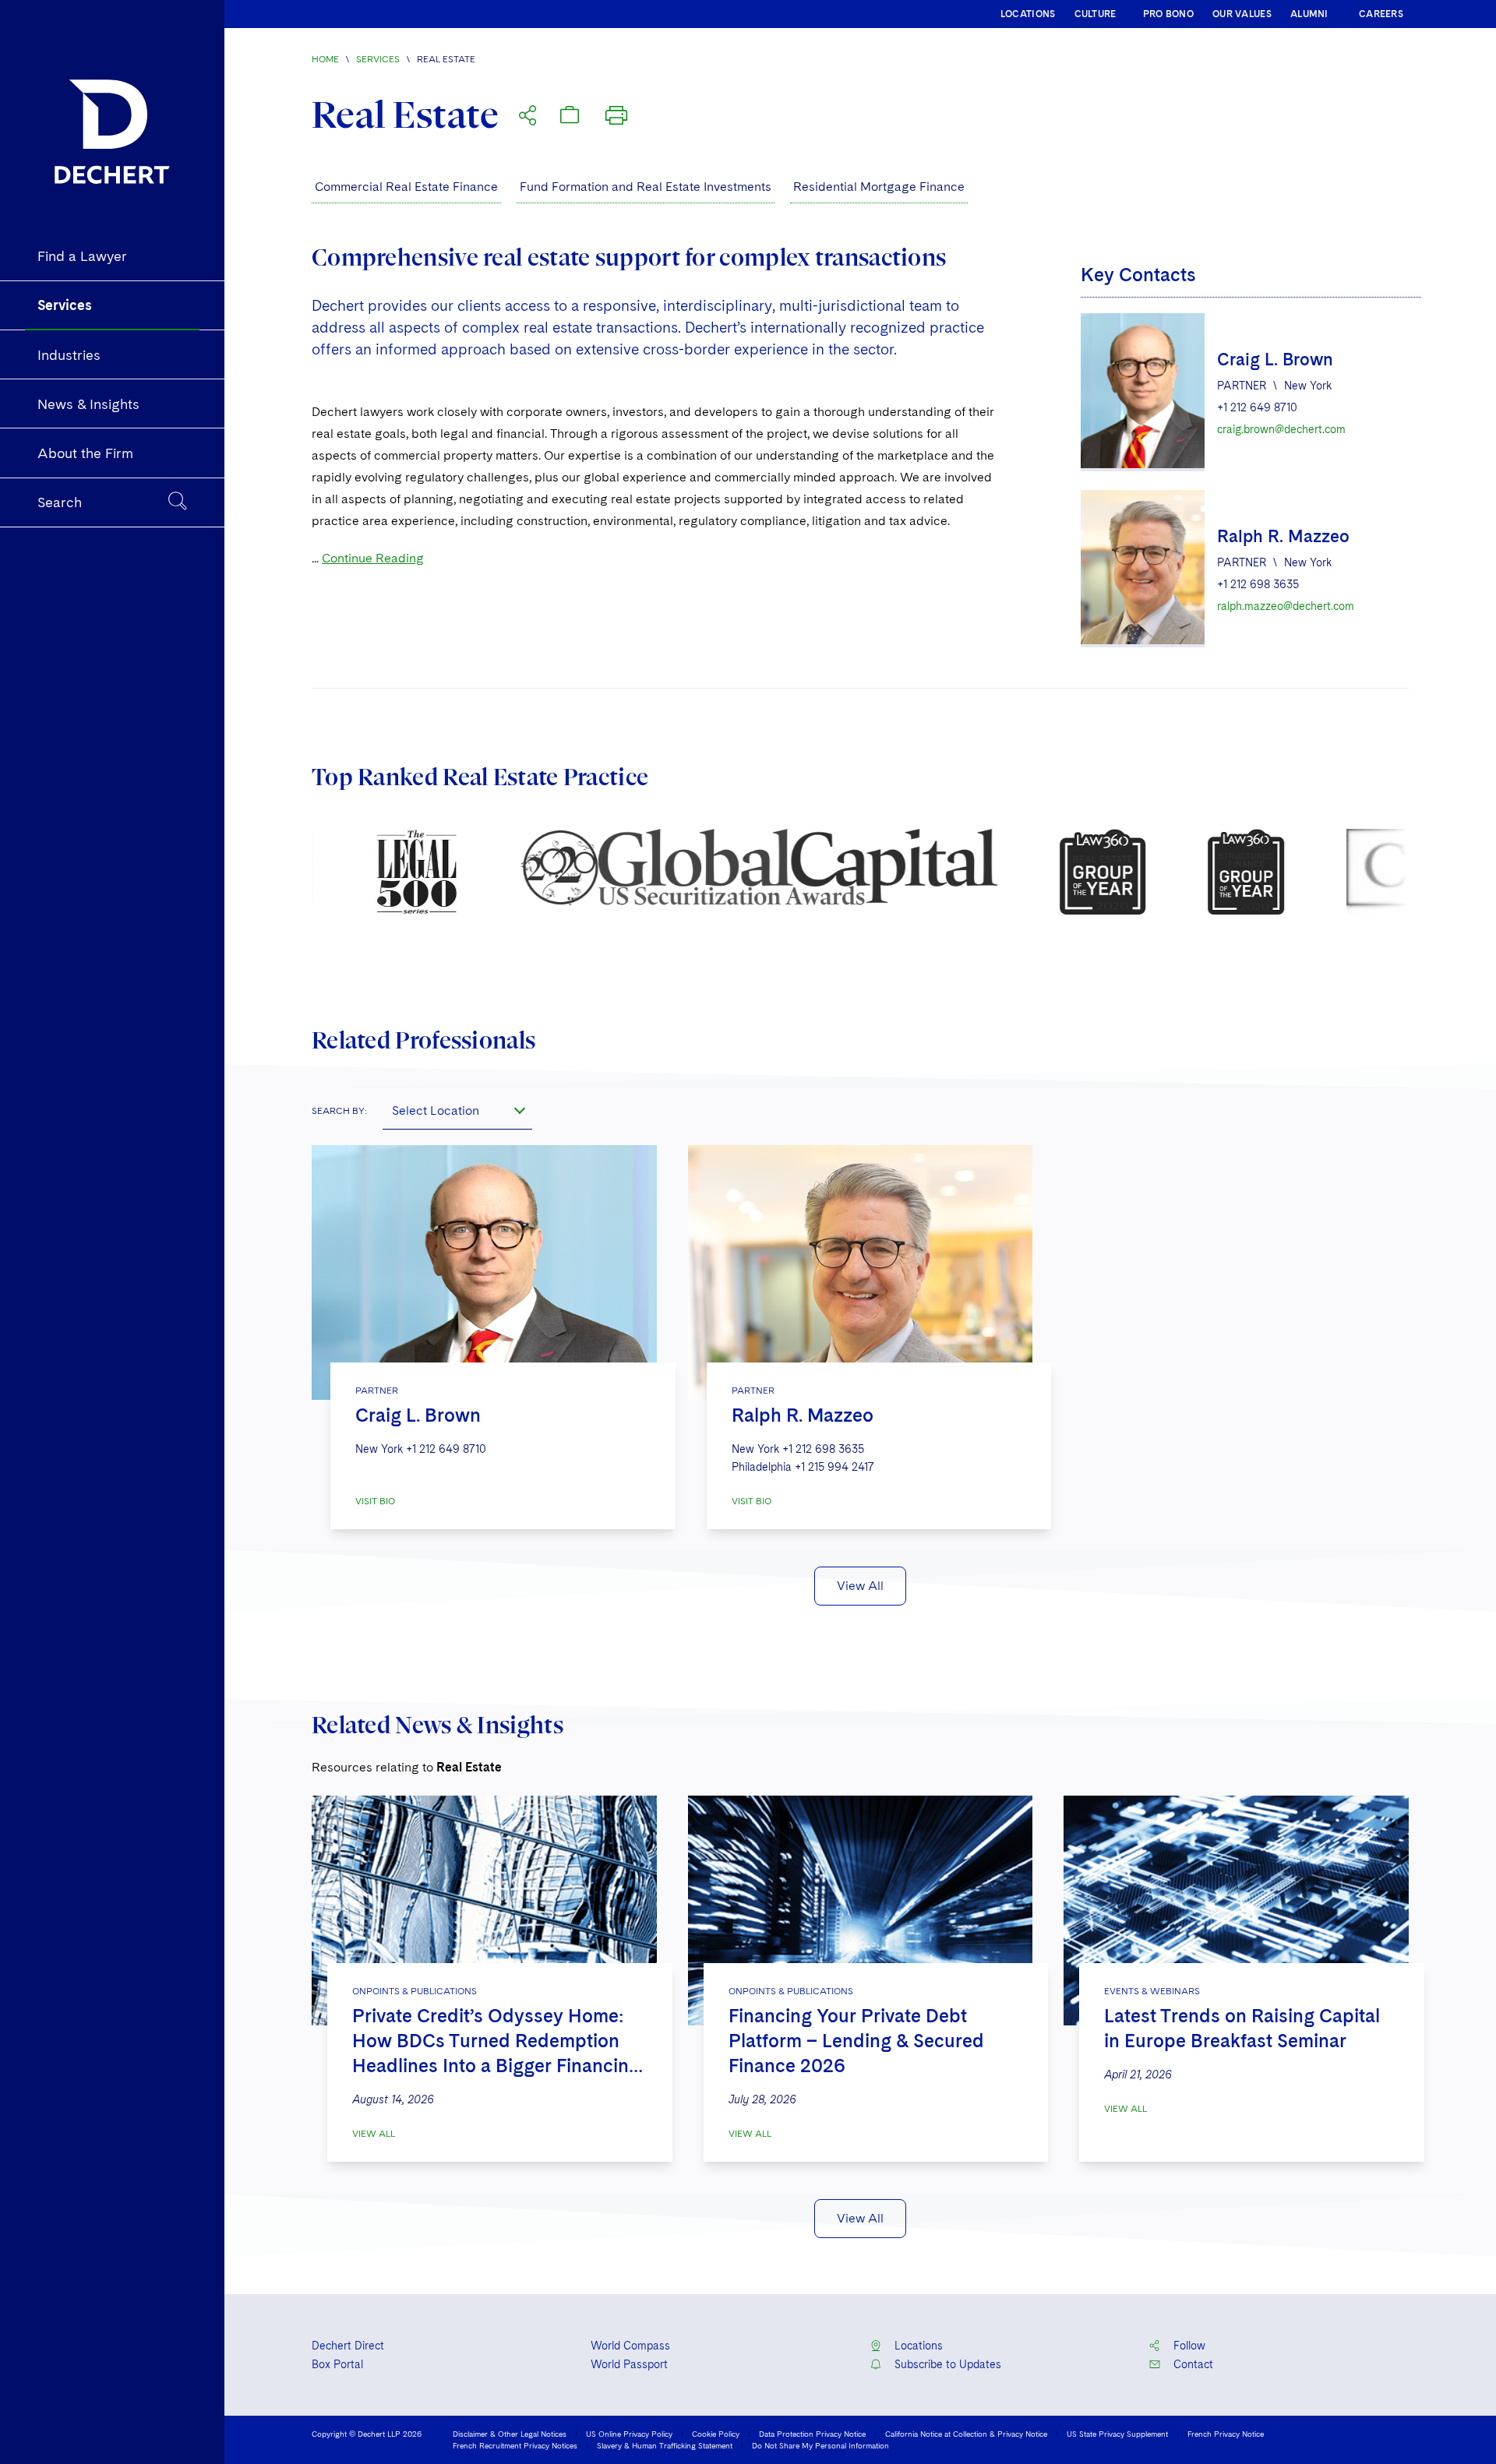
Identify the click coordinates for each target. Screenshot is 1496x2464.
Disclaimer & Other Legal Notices (510, 2434)
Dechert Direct (348, 2346)
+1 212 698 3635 (1258, 584)
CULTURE (1096, 14)
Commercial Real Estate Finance (406, 187)
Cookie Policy (716, 2434)
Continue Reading (373, 558)
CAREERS (1381, 14)
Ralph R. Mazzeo (1283, 536)
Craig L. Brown (1275, 359)
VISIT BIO (375, 1501)
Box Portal (337, 2364)
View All (860, 1586)
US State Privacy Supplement (1117, 2434)
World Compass (630, 2346)
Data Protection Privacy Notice (812, 2434)
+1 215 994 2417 (834, 1467)
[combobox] (457, 1110)
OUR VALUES (1242, 14)
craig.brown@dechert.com (1281, 429)
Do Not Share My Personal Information (820, 2445)
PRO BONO (1168, 14)
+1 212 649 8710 (1257, 407)
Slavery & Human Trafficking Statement (665, 2445)
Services (378, 59)
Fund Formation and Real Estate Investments (646, 187)
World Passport (629, 2364)
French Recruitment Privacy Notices (515, 2445)
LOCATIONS (1028, 14)
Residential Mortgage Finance (879, 187)
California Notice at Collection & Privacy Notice (966, 2434)
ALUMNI (1309, 14)
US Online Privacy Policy (629, 2434)
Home (325, 59)
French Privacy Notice (1226, 2434)
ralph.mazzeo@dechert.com (1286, 606)
